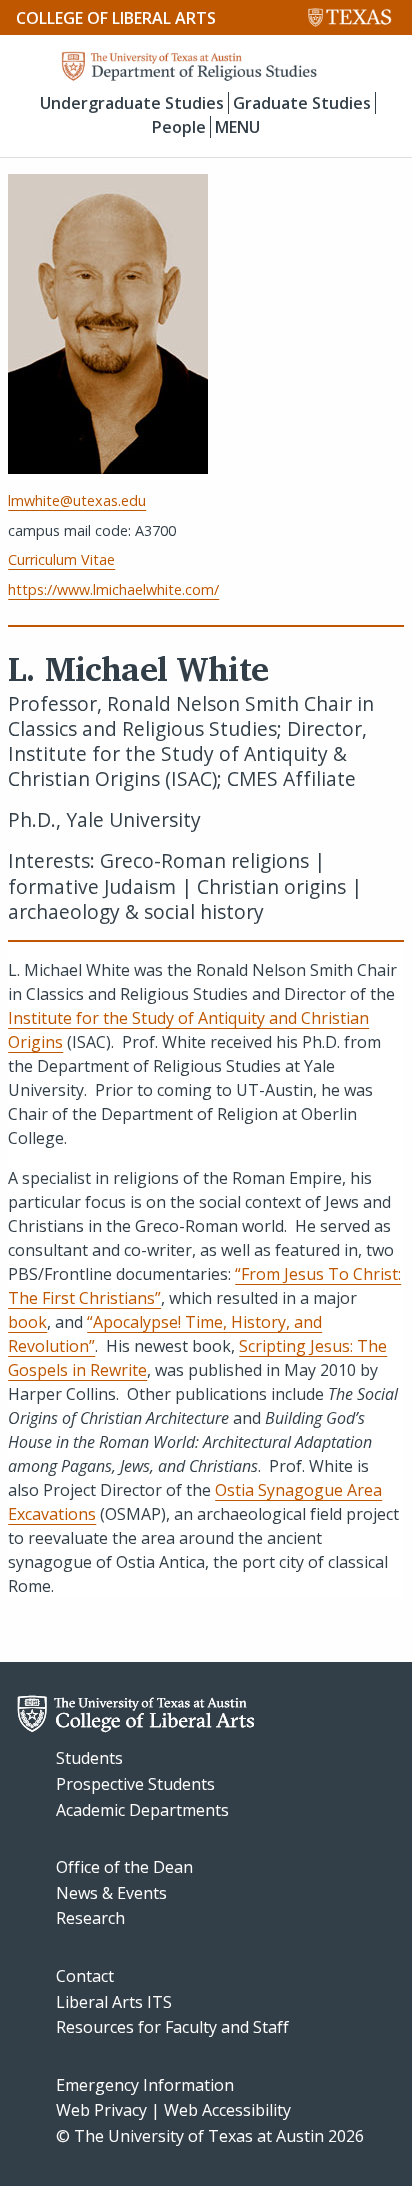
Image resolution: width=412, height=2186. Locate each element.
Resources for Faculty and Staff (172, 2027)
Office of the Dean (124, 1867)
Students (89, 1758)
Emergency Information (145, 2085)
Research (90, 1918)
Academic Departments (142, 1810)
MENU (237, 127)
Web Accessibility (227, 2110)
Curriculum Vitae (61, 559)
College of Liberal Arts (116, 18)
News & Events (111, 1893)
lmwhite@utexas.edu (77, 500)
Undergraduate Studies (132, 103)
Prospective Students (135, 1784)
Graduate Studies (302, 103)
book (27, 1322)
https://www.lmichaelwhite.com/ (113, 589)
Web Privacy (101, 2110)
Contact (85, 1976)
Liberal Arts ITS (114, 2002)
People (179, 127)
